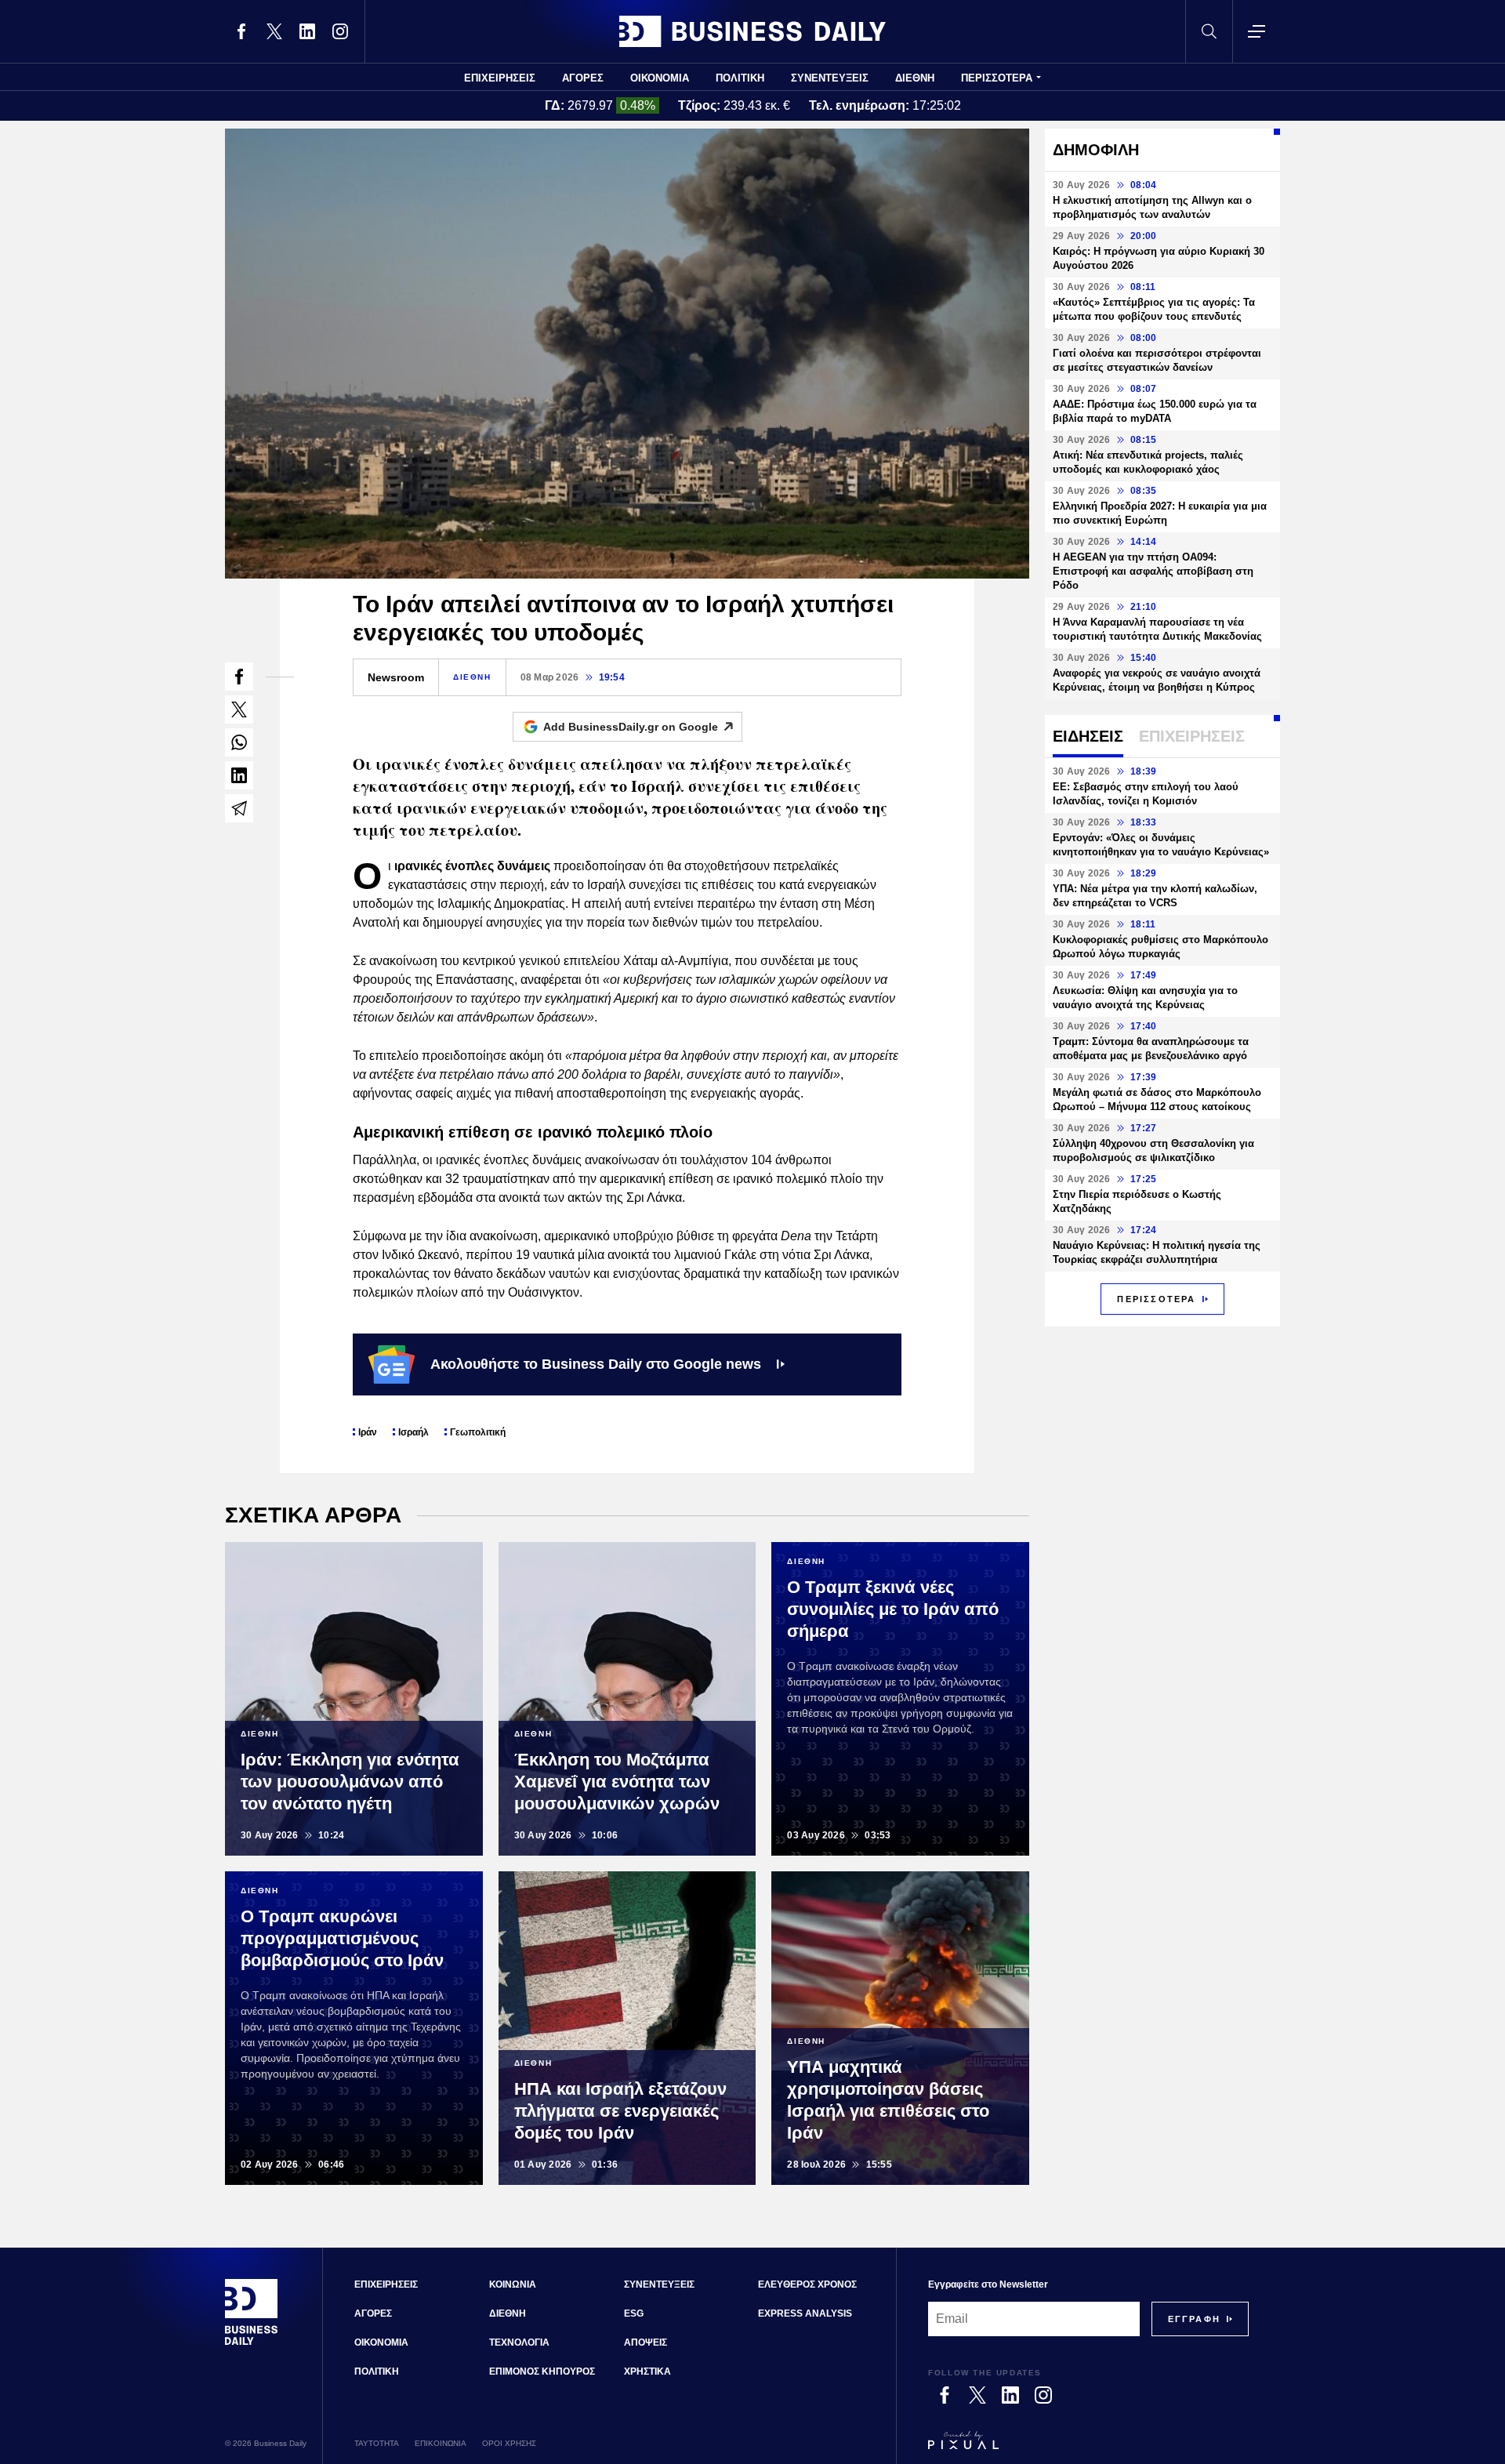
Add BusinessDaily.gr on (631, 727)
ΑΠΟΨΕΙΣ (646, 2342)
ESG (634, 2313)
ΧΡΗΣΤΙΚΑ (647, 2371)
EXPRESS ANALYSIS (805, 2313)
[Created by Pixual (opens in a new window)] (1088, 2448)
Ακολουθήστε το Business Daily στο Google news (596, 1364)
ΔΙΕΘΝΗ (915, 78)
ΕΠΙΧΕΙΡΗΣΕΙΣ (500, 78)
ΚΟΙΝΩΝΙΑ (513, 2284)
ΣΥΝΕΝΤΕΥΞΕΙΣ (830, 78)
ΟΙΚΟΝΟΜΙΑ (660, 78)
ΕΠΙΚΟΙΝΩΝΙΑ (441, 2443)
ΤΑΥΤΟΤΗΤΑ (377, 2443)
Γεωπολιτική (478, 1432)
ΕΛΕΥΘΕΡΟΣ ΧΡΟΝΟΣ (807, 2284)
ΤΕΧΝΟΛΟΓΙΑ (519, 2342)
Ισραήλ (413, 1432)
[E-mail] (239, 808)
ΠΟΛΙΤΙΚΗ (740, 78)
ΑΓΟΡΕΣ (583, 78)
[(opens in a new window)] (241, 31)
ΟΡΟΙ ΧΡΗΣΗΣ (509, 2443)
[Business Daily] (752, 31)
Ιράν (368, 1432)
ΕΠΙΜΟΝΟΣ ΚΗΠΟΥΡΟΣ (542, 2371)
